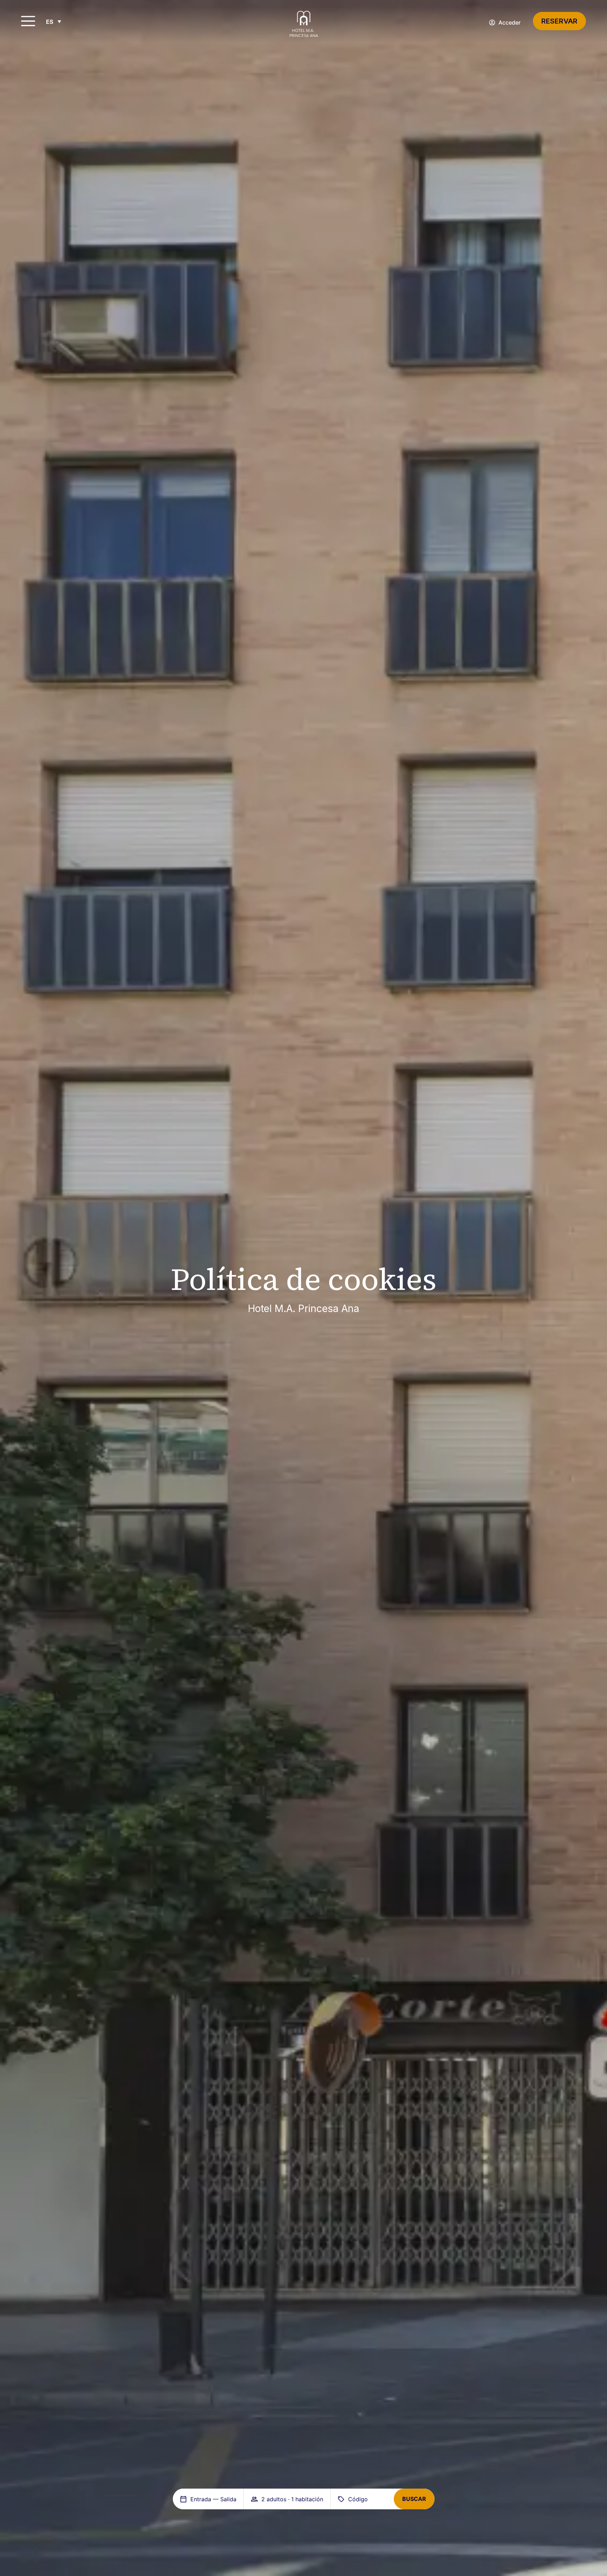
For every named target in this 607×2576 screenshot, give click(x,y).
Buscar (414, 2499)
